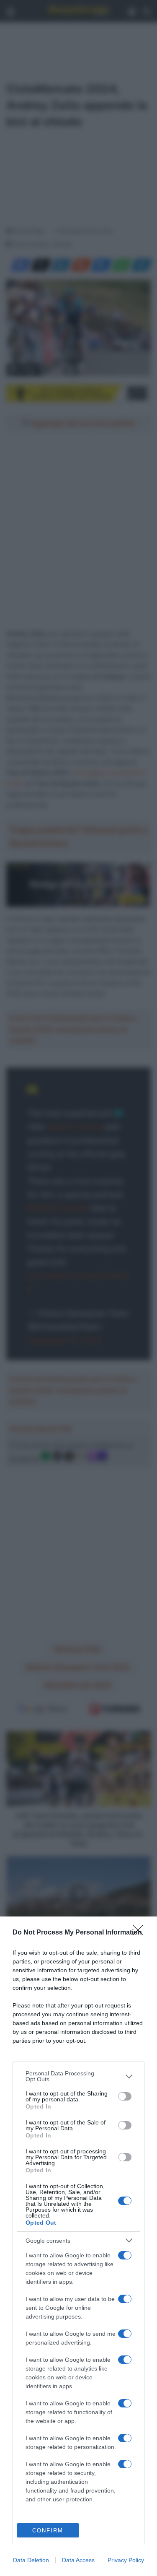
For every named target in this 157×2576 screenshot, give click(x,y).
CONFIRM (48, 2531)
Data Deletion (31, 2560)
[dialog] (78, 2246)
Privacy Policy (126, 2560)
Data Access (78, 2560)
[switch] (125, 2096)
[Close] (141, 1933)
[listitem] (78, 2076)
